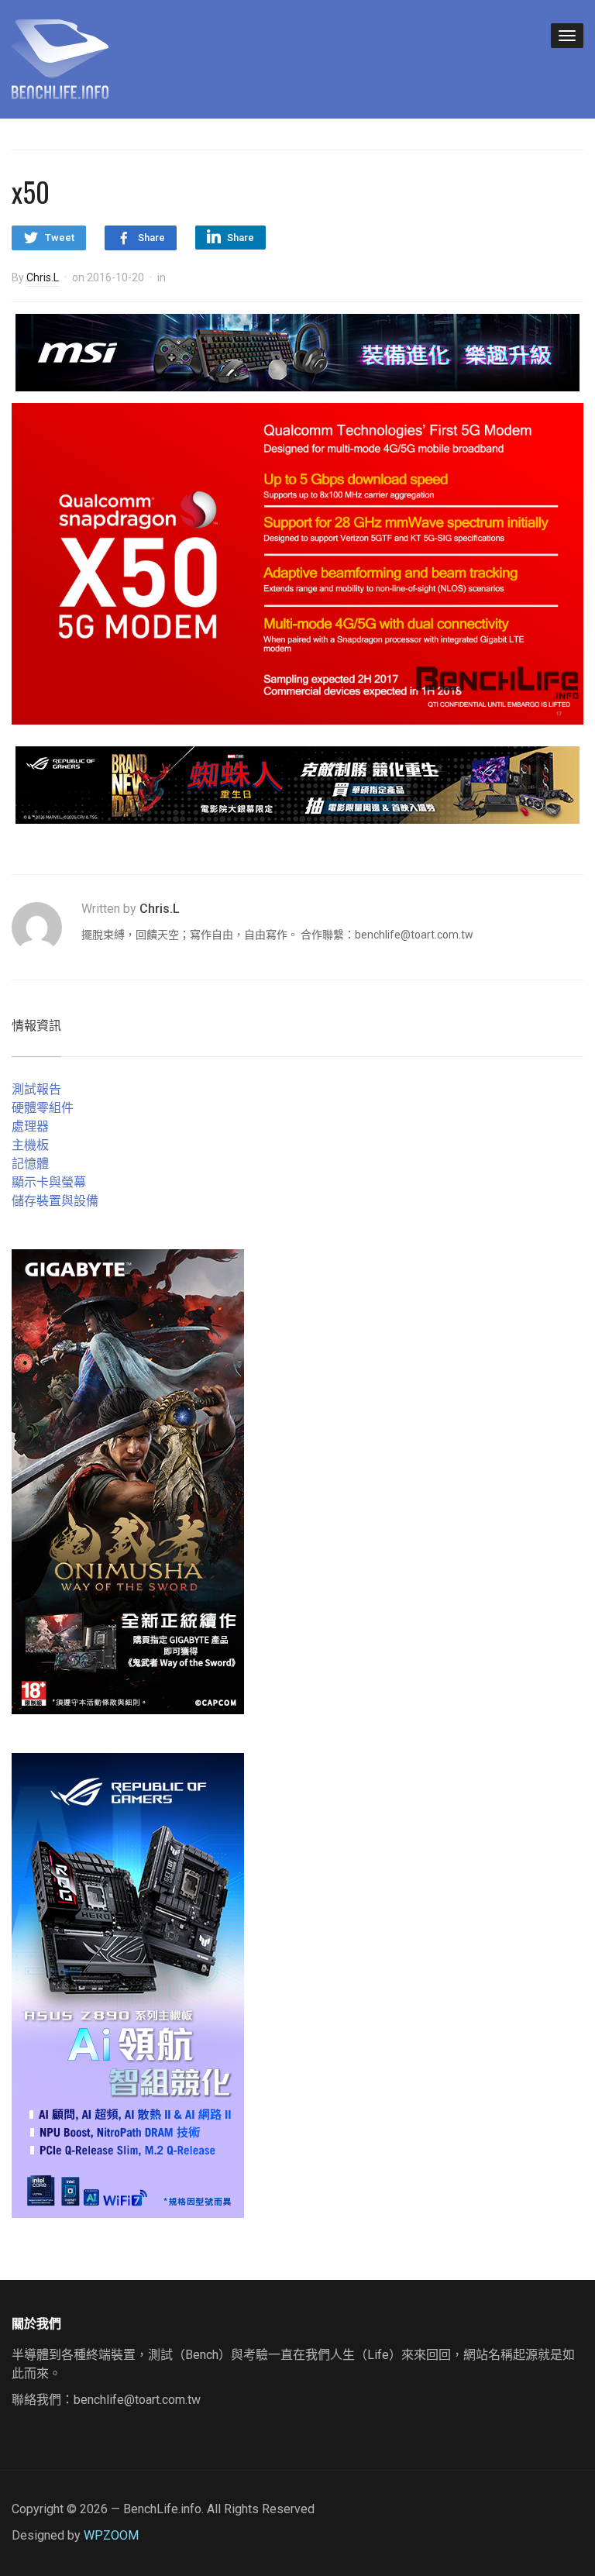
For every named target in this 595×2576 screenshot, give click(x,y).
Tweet (60, 238)
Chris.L (43, 277)
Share (151, 238)
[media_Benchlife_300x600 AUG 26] (128, 1481)
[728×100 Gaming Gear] (297, 351)
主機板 (30, 1145)
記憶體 (30, 1164)
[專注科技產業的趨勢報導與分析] (60, 57)
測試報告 (36, 1089)
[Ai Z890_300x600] (128, 1984)
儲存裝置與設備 (55, 1201)
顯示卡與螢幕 (49, 1182)
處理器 (30, 1126)
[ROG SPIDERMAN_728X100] (297, 784)
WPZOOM (111, 2535)
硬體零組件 (43, 1108)
